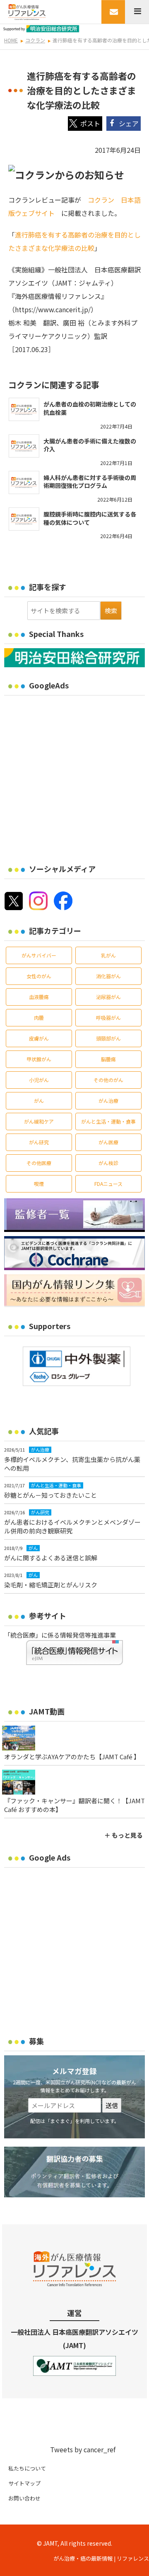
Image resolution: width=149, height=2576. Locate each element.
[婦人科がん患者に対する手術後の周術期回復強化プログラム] (24, 482)
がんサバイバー (39, 955)
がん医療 (108, 1142)
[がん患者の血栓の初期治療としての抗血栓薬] (24, 409)
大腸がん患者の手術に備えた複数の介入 (90, 445)
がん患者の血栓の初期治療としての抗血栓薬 (90, 408)
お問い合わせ (24, 2498)
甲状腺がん (39, 1059)
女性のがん (39, 976)
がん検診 (108, 1163)
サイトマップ (24, 2483)
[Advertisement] (74, 774)
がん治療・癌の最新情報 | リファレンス (101, 2558)
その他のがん (108, 1080)
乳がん (108, 955)
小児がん (39, 1080)
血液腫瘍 (39, 997)
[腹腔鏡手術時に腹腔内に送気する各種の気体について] (24, 519)
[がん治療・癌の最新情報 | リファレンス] (27, 11)
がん (39, 1101)
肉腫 (39, 1017)
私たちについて (27, 2468)
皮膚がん (39, 1038)
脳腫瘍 (108, 1059)
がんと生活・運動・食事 (108, 1121)
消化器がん (108, 976)
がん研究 (39, 1142)
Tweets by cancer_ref (83, 2449)
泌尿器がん (108, 997)
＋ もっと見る (124, 1835)
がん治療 (108, 1101)
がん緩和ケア (39, 1121)
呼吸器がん (108, 1017)
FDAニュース (108, 1184)
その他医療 (39, 1163)
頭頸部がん (108, 1038)
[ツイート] (85, 124)
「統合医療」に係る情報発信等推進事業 (60, 1635)
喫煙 (39, 1184)
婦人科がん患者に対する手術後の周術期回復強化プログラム (90, 482)
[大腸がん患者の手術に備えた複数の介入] (24, 446)
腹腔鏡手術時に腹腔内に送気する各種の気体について (90, 518)
